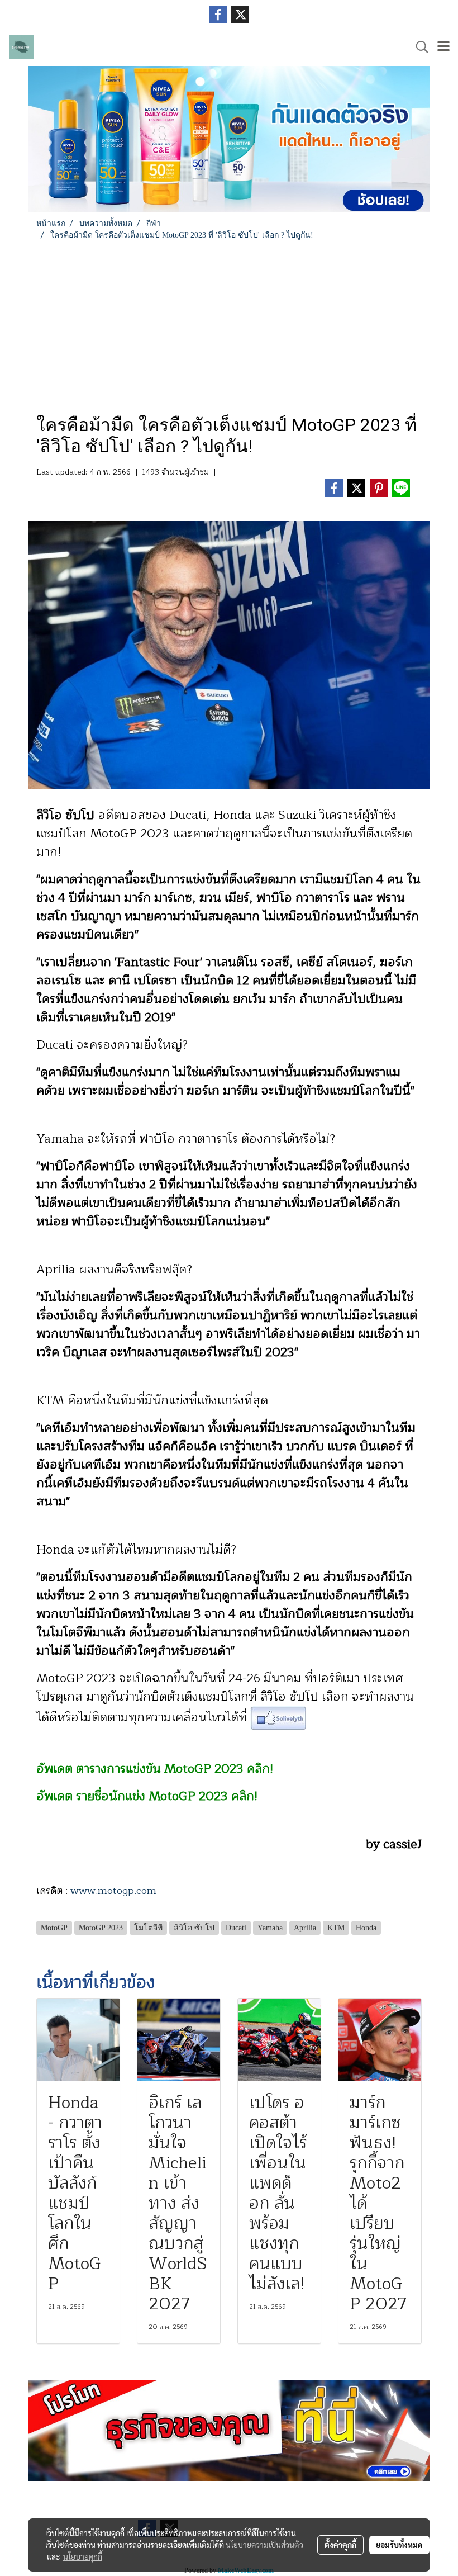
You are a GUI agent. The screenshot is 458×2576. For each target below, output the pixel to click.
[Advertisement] (229, 325)
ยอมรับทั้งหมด (399, 2545)
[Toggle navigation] (443, 47)
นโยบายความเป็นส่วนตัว (264, 2545)
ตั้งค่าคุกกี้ (340, 2545)
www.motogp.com (113, 1891)
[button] (418, 47)
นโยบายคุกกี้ (83, 2556)
